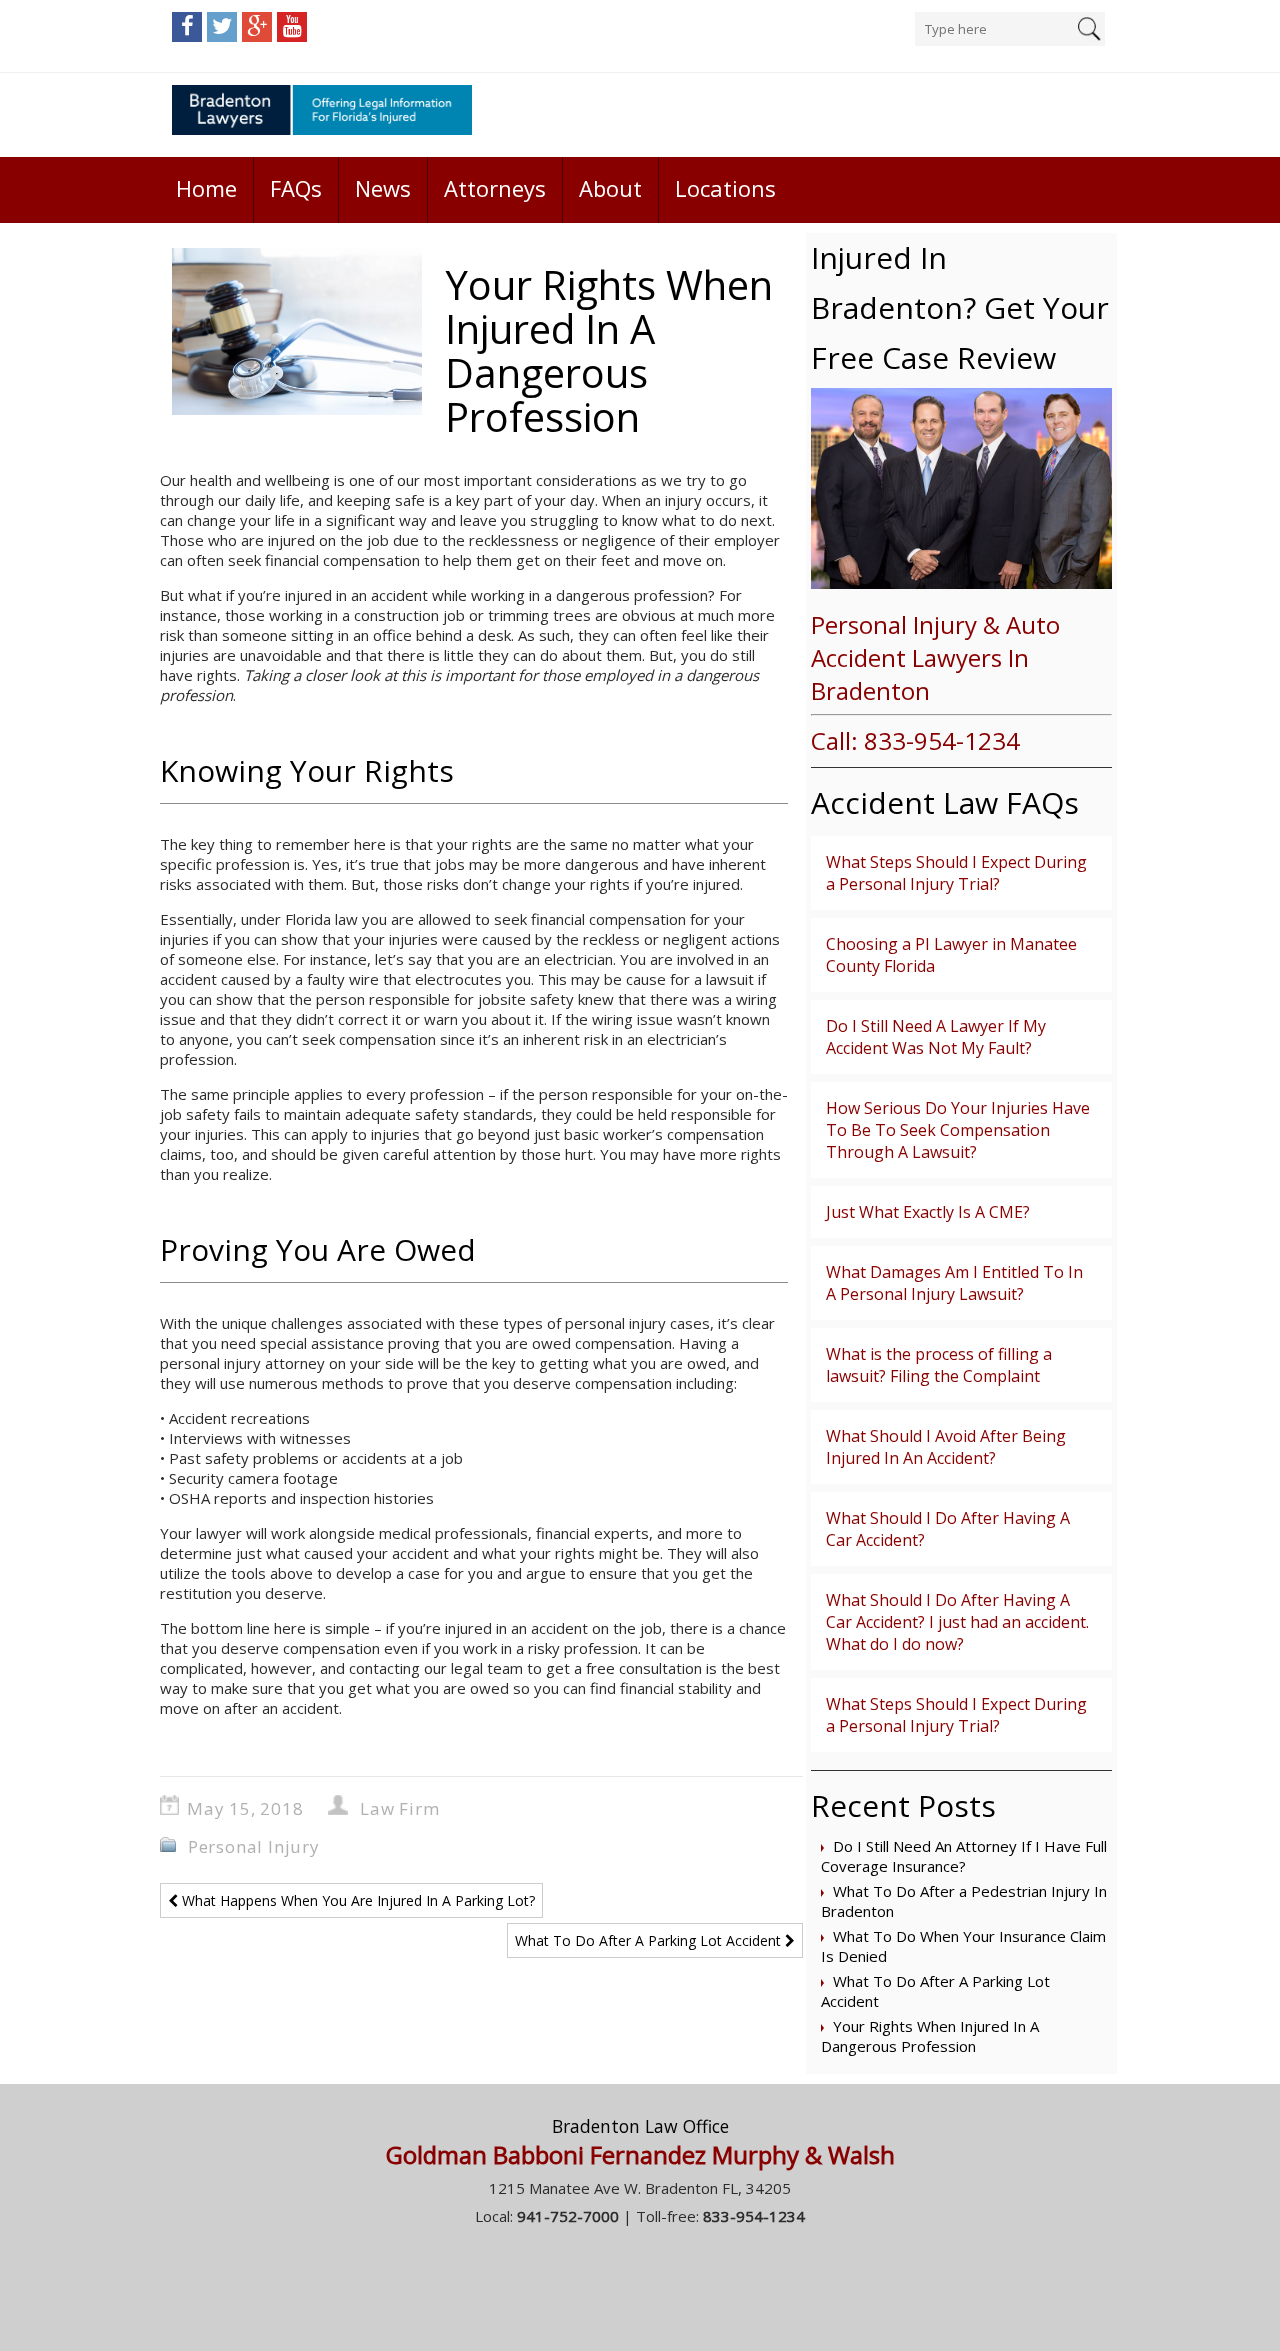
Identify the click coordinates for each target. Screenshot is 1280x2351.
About (610, 188)
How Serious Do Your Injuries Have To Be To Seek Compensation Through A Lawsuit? (958, 1130)
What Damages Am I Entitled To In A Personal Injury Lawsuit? (954, 1283)
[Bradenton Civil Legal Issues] (322, 115)
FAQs (296, 188)
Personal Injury (254, 1846)
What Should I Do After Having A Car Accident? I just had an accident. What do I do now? (957, 1622)
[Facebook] (187, 27)
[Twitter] (222, 27)
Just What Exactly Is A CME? (928, 1212)
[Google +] (257, 27)
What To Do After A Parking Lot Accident (650, 1940)
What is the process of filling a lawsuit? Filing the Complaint (939, 1365)
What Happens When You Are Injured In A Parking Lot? (356, 1900)
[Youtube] (292, 27)
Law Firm (399, 1808)
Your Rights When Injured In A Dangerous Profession (930, 2036)
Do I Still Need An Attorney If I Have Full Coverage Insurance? (964, 1856)
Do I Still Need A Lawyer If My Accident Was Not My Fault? (936, 1037)
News (383, 188)
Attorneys (495, 188)
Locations (725, 188)
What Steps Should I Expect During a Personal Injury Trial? (956, 873)
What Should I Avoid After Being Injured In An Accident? (946, 1447)
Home (206, 188)
